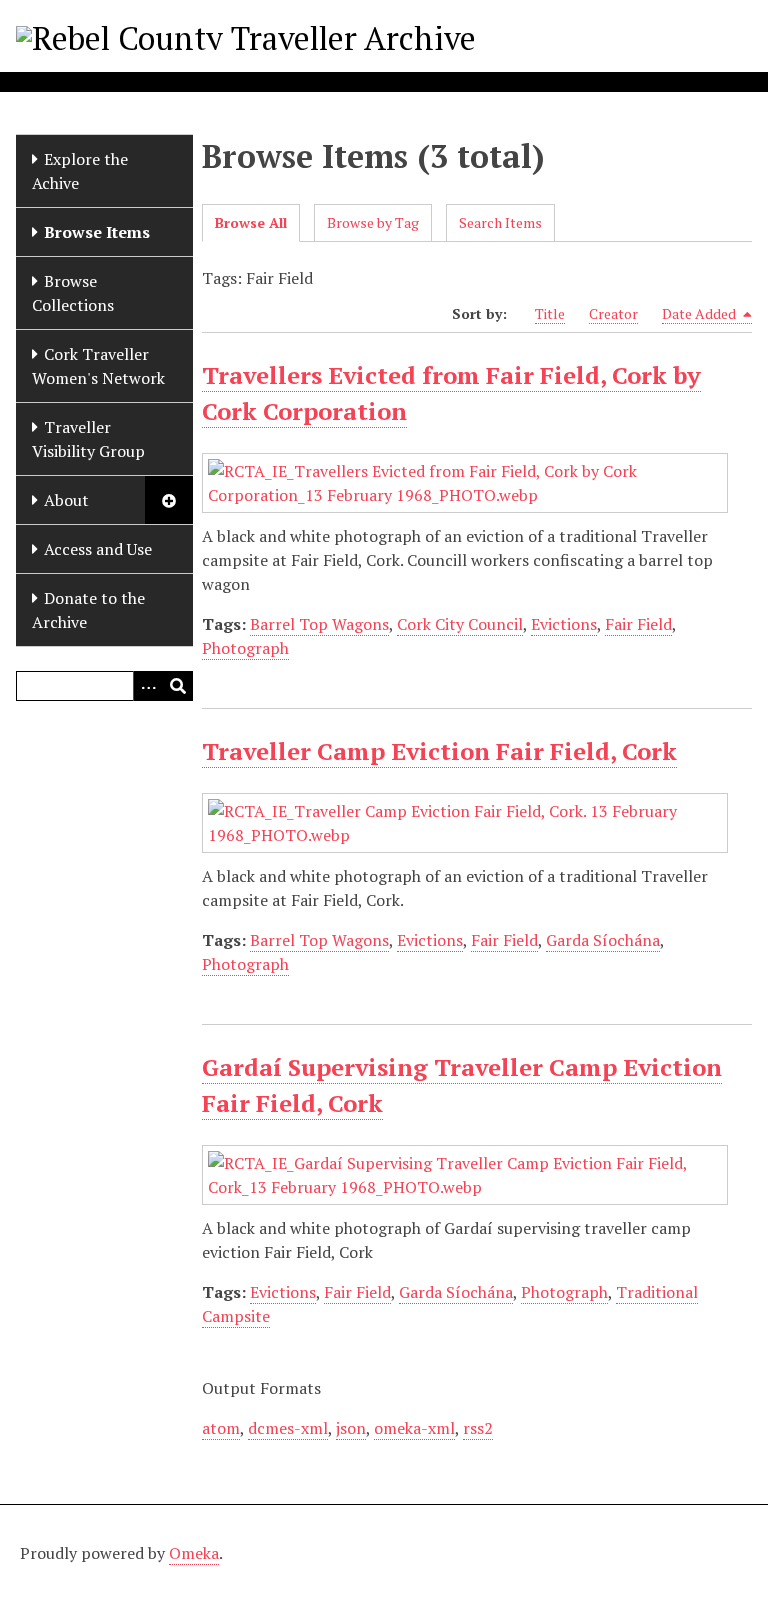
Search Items (500, 222)
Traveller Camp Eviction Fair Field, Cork (439, 751)
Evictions (564, 624)
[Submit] (178, 686)
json (351, 1428)
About (66, 500)
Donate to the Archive (88, 610)
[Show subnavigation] (169, 500)
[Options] (148, 686)
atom (221, 1428)
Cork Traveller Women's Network (98, 366)
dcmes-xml (288, 1428)
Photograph (245, 648)
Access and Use (98, 549)
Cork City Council (460, 624)
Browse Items (97, 232)
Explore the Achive (80, 171)
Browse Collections (73, 293)
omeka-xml (414, 1428)
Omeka (194, 1553)
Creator (613, 313)
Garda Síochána (603, 940)
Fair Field (638, 624)
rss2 (478, 1428)
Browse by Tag (373, 222)
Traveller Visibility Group (88, 439)
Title (550, 313)
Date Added (700, 313)
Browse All (251, 222)
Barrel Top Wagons (319, 624)
